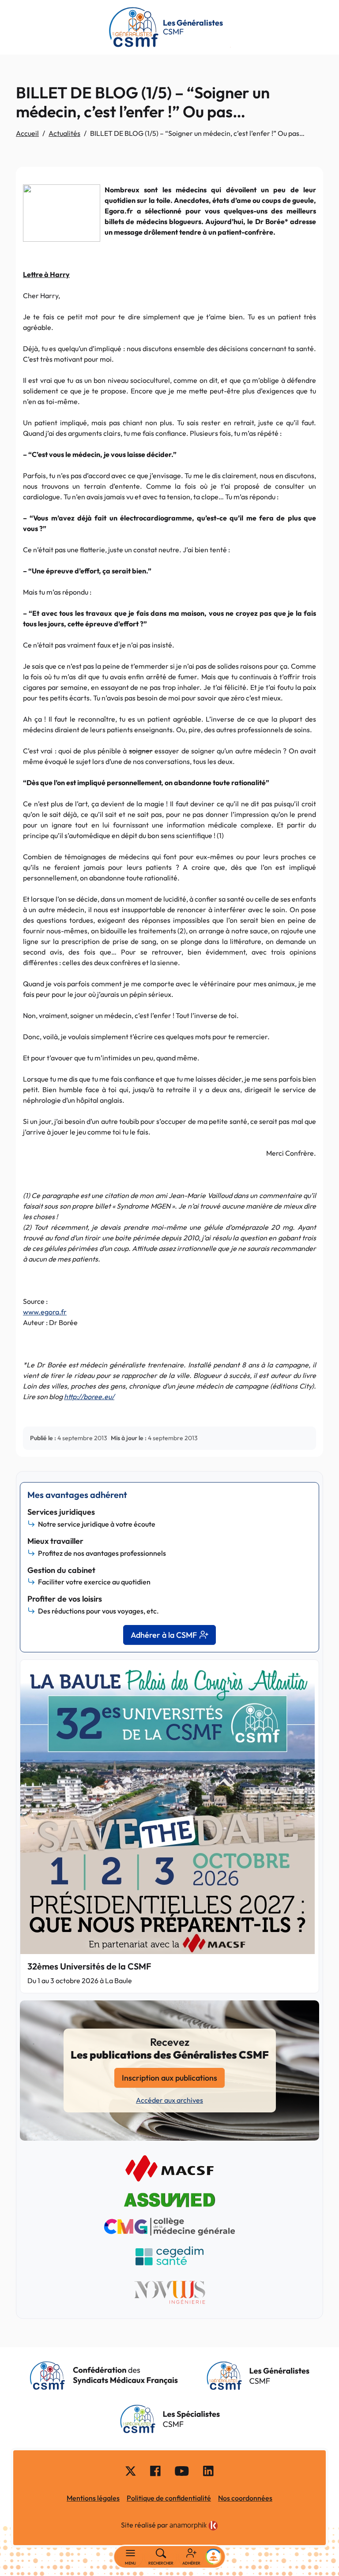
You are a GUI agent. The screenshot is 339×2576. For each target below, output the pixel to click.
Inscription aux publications (169, 2078)
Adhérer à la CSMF (164, 1635)
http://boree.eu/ (89, 1397)
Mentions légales (93, 2498)
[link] (194, 2526)
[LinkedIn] (208, 2470)
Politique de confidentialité (169, 2498)
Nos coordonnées (245, 2498)
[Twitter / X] (131, 2470)
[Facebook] (155, 2470)
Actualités (64, 133)
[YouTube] (182, 2470)
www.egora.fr (45, 1312)
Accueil (27, 133)
